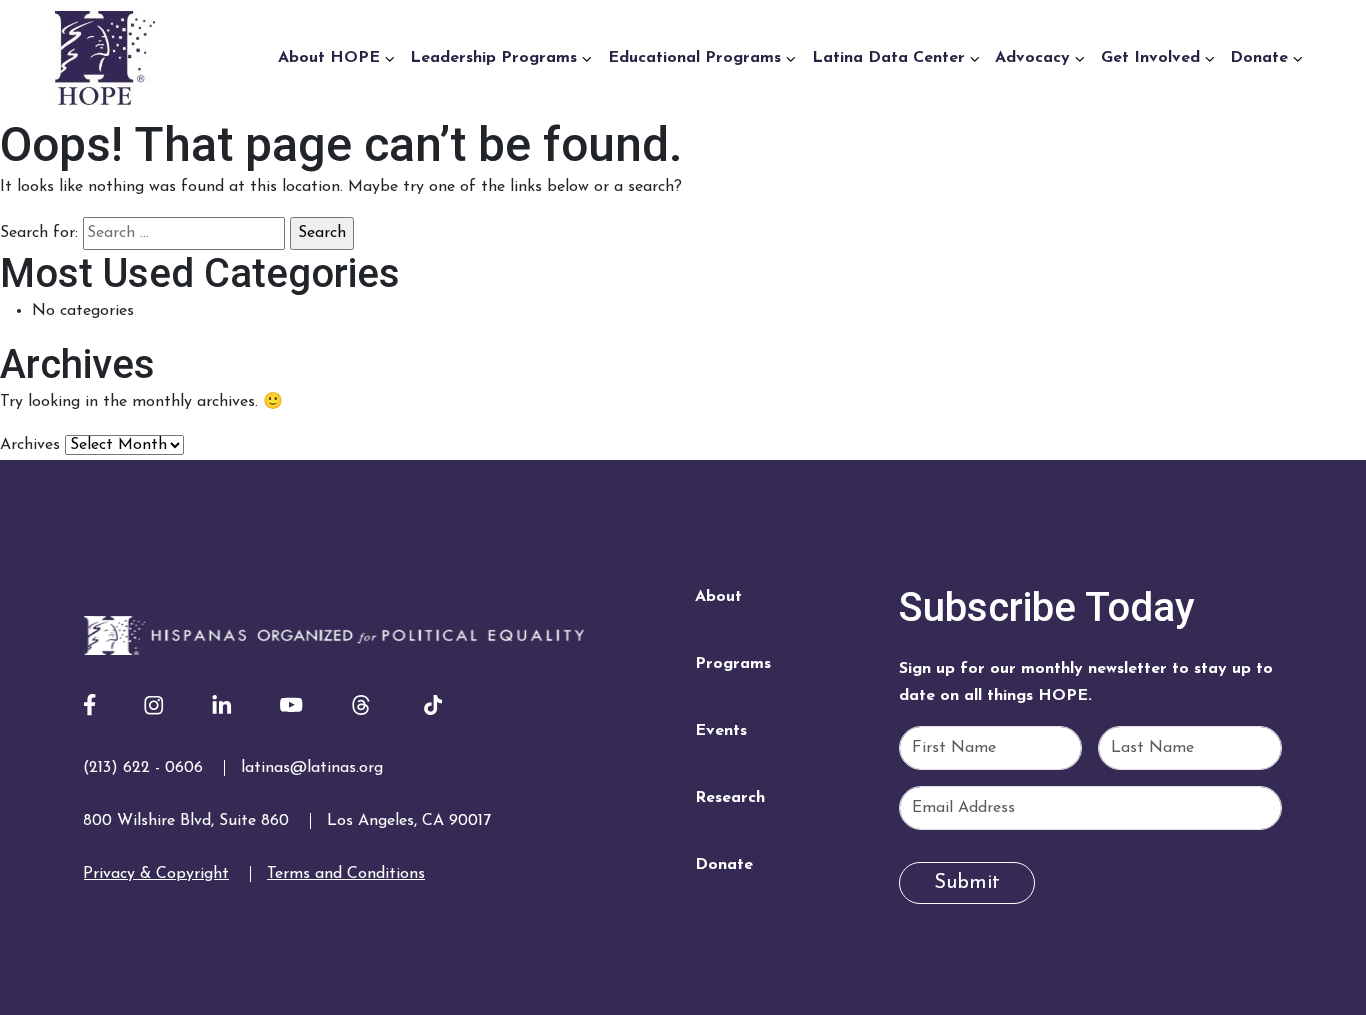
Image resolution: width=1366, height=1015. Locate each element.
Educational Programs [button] (697, 58)
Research (730, 798)
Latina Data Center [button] (891, 58)
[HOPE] (334, 634)
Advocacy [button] (1035, 58)
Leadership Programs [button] (496, 58)
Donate (724, 865)
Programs (733, 664)
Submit (967, 883)
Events (721, 731)
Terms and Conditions (346, 874)
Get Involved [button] (1153, 58)
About (718, 597)
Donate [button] (1261, 58)
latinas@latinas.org (312, 768)
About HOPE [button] (331, 58)
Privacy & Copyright (156, 874)
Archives (30, 445)
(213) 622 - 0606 (143, 768)
